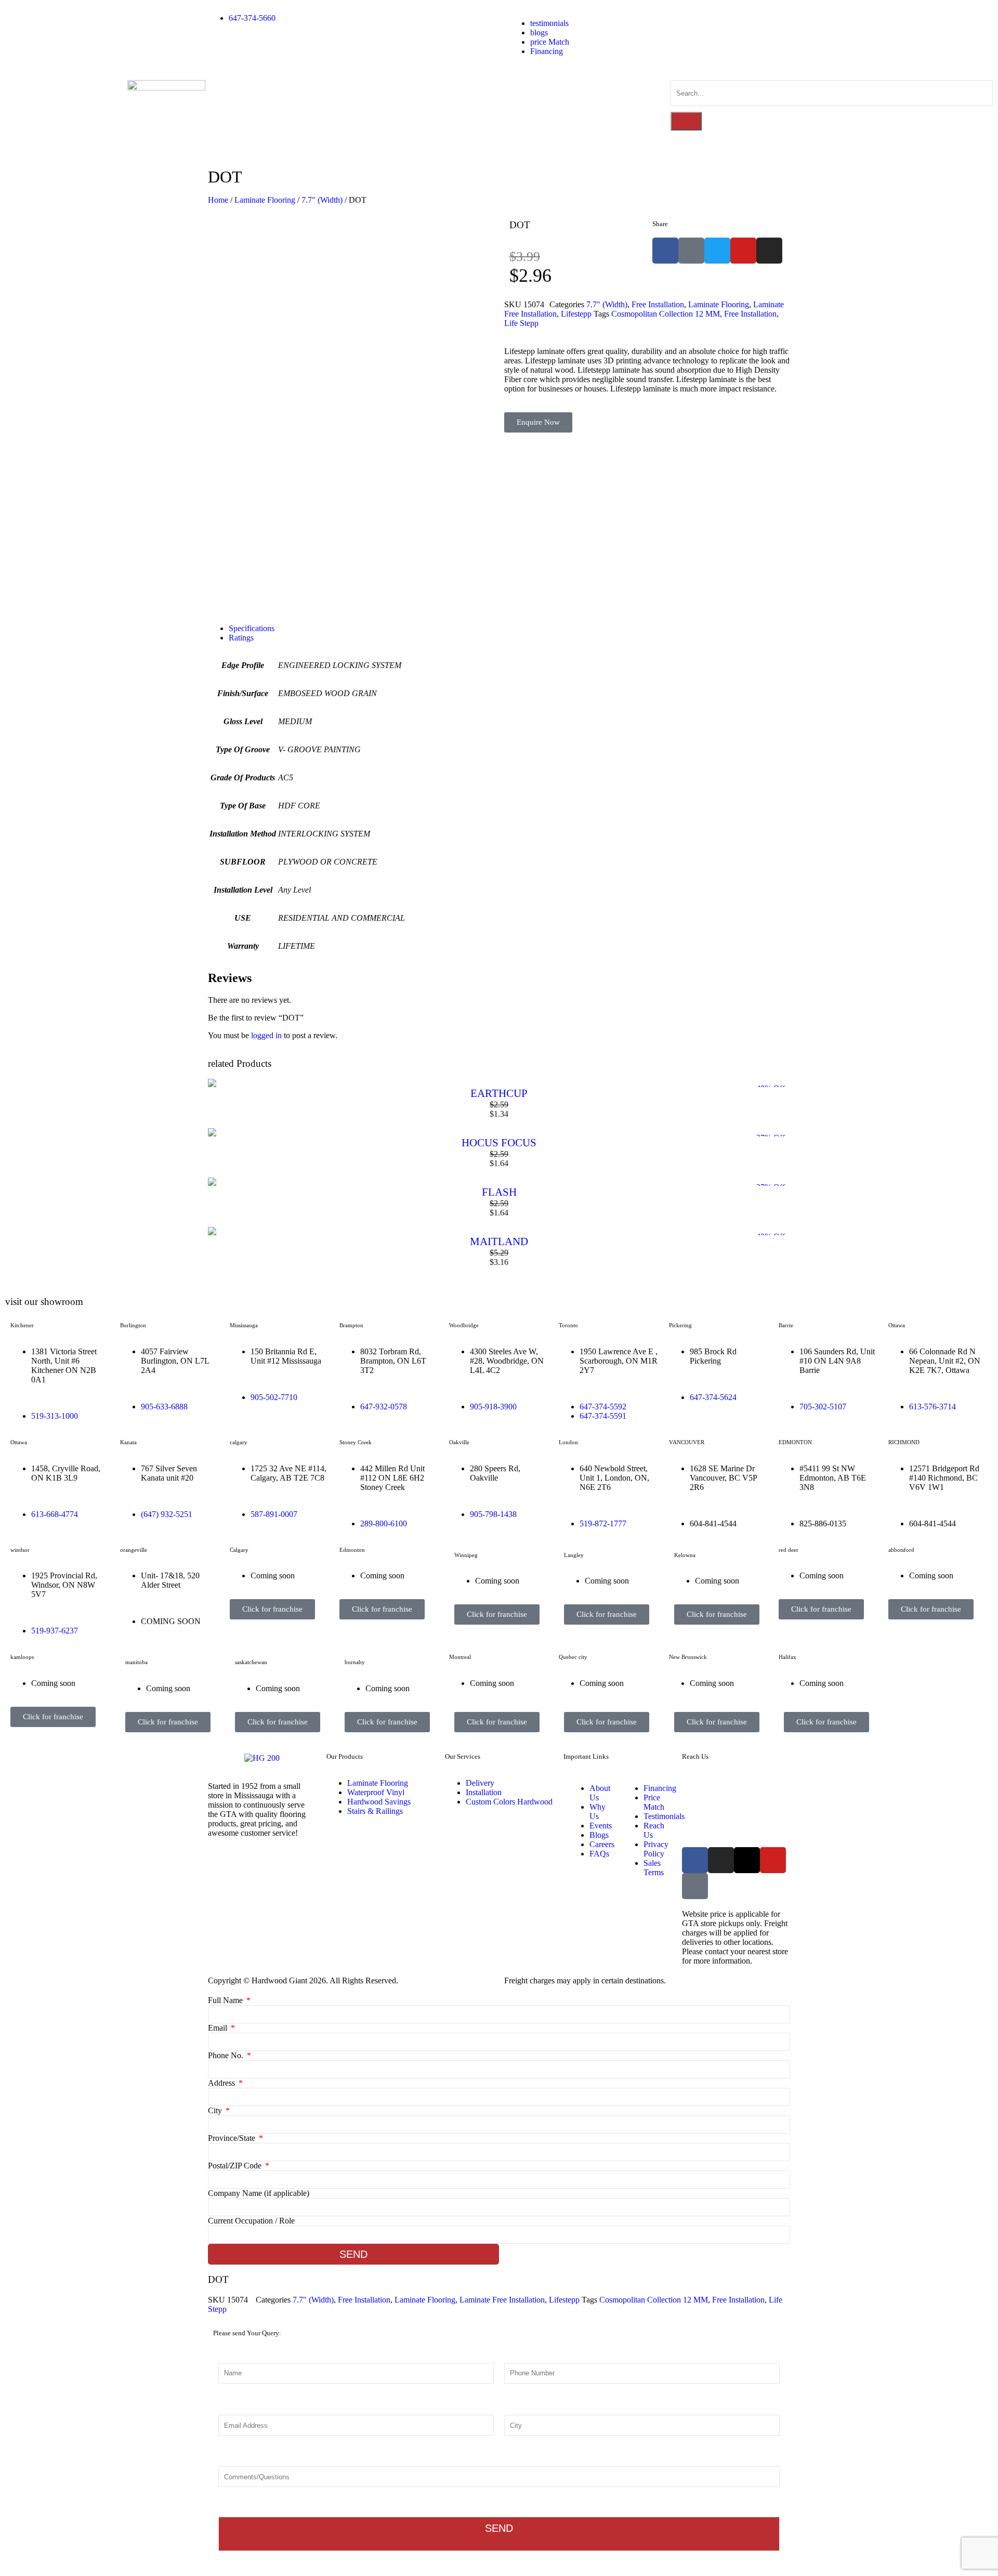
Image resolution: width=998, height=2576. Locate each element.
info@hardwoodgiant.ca (781, 1818)
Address (222, 2083)
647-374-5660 (756, 1784)
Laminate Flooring (265, 200)
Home (218, 200)
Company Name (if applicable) (259, 2193)
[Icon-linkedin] (695, 1886)
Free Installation (658, 304)
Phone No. (227, 2055)
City (216, 2110)
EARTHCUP (499, 1093)
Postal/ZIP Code (236, 2166)
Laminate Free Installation (502, 2300)
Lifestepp (576, 314)
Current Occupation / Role (251, 2221)
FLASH (499, 1192)
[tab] (509, 629)
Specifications (252, 628)
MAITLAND (499, 1241)
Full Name (226, 2000)
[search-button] (686, 121)
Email (219, 2028)
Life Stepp (521, 323)
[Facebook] (695, 1860)
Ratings (241, 638)
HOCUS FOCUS (499, 1143)
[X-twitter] (747, 1860)
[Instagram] (721, 1860)
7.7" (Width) (322, 200)
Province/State (233, 2138)
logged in (266, 1035)
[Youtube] (773, 1860)
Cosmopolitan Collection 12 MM (666, 314)
